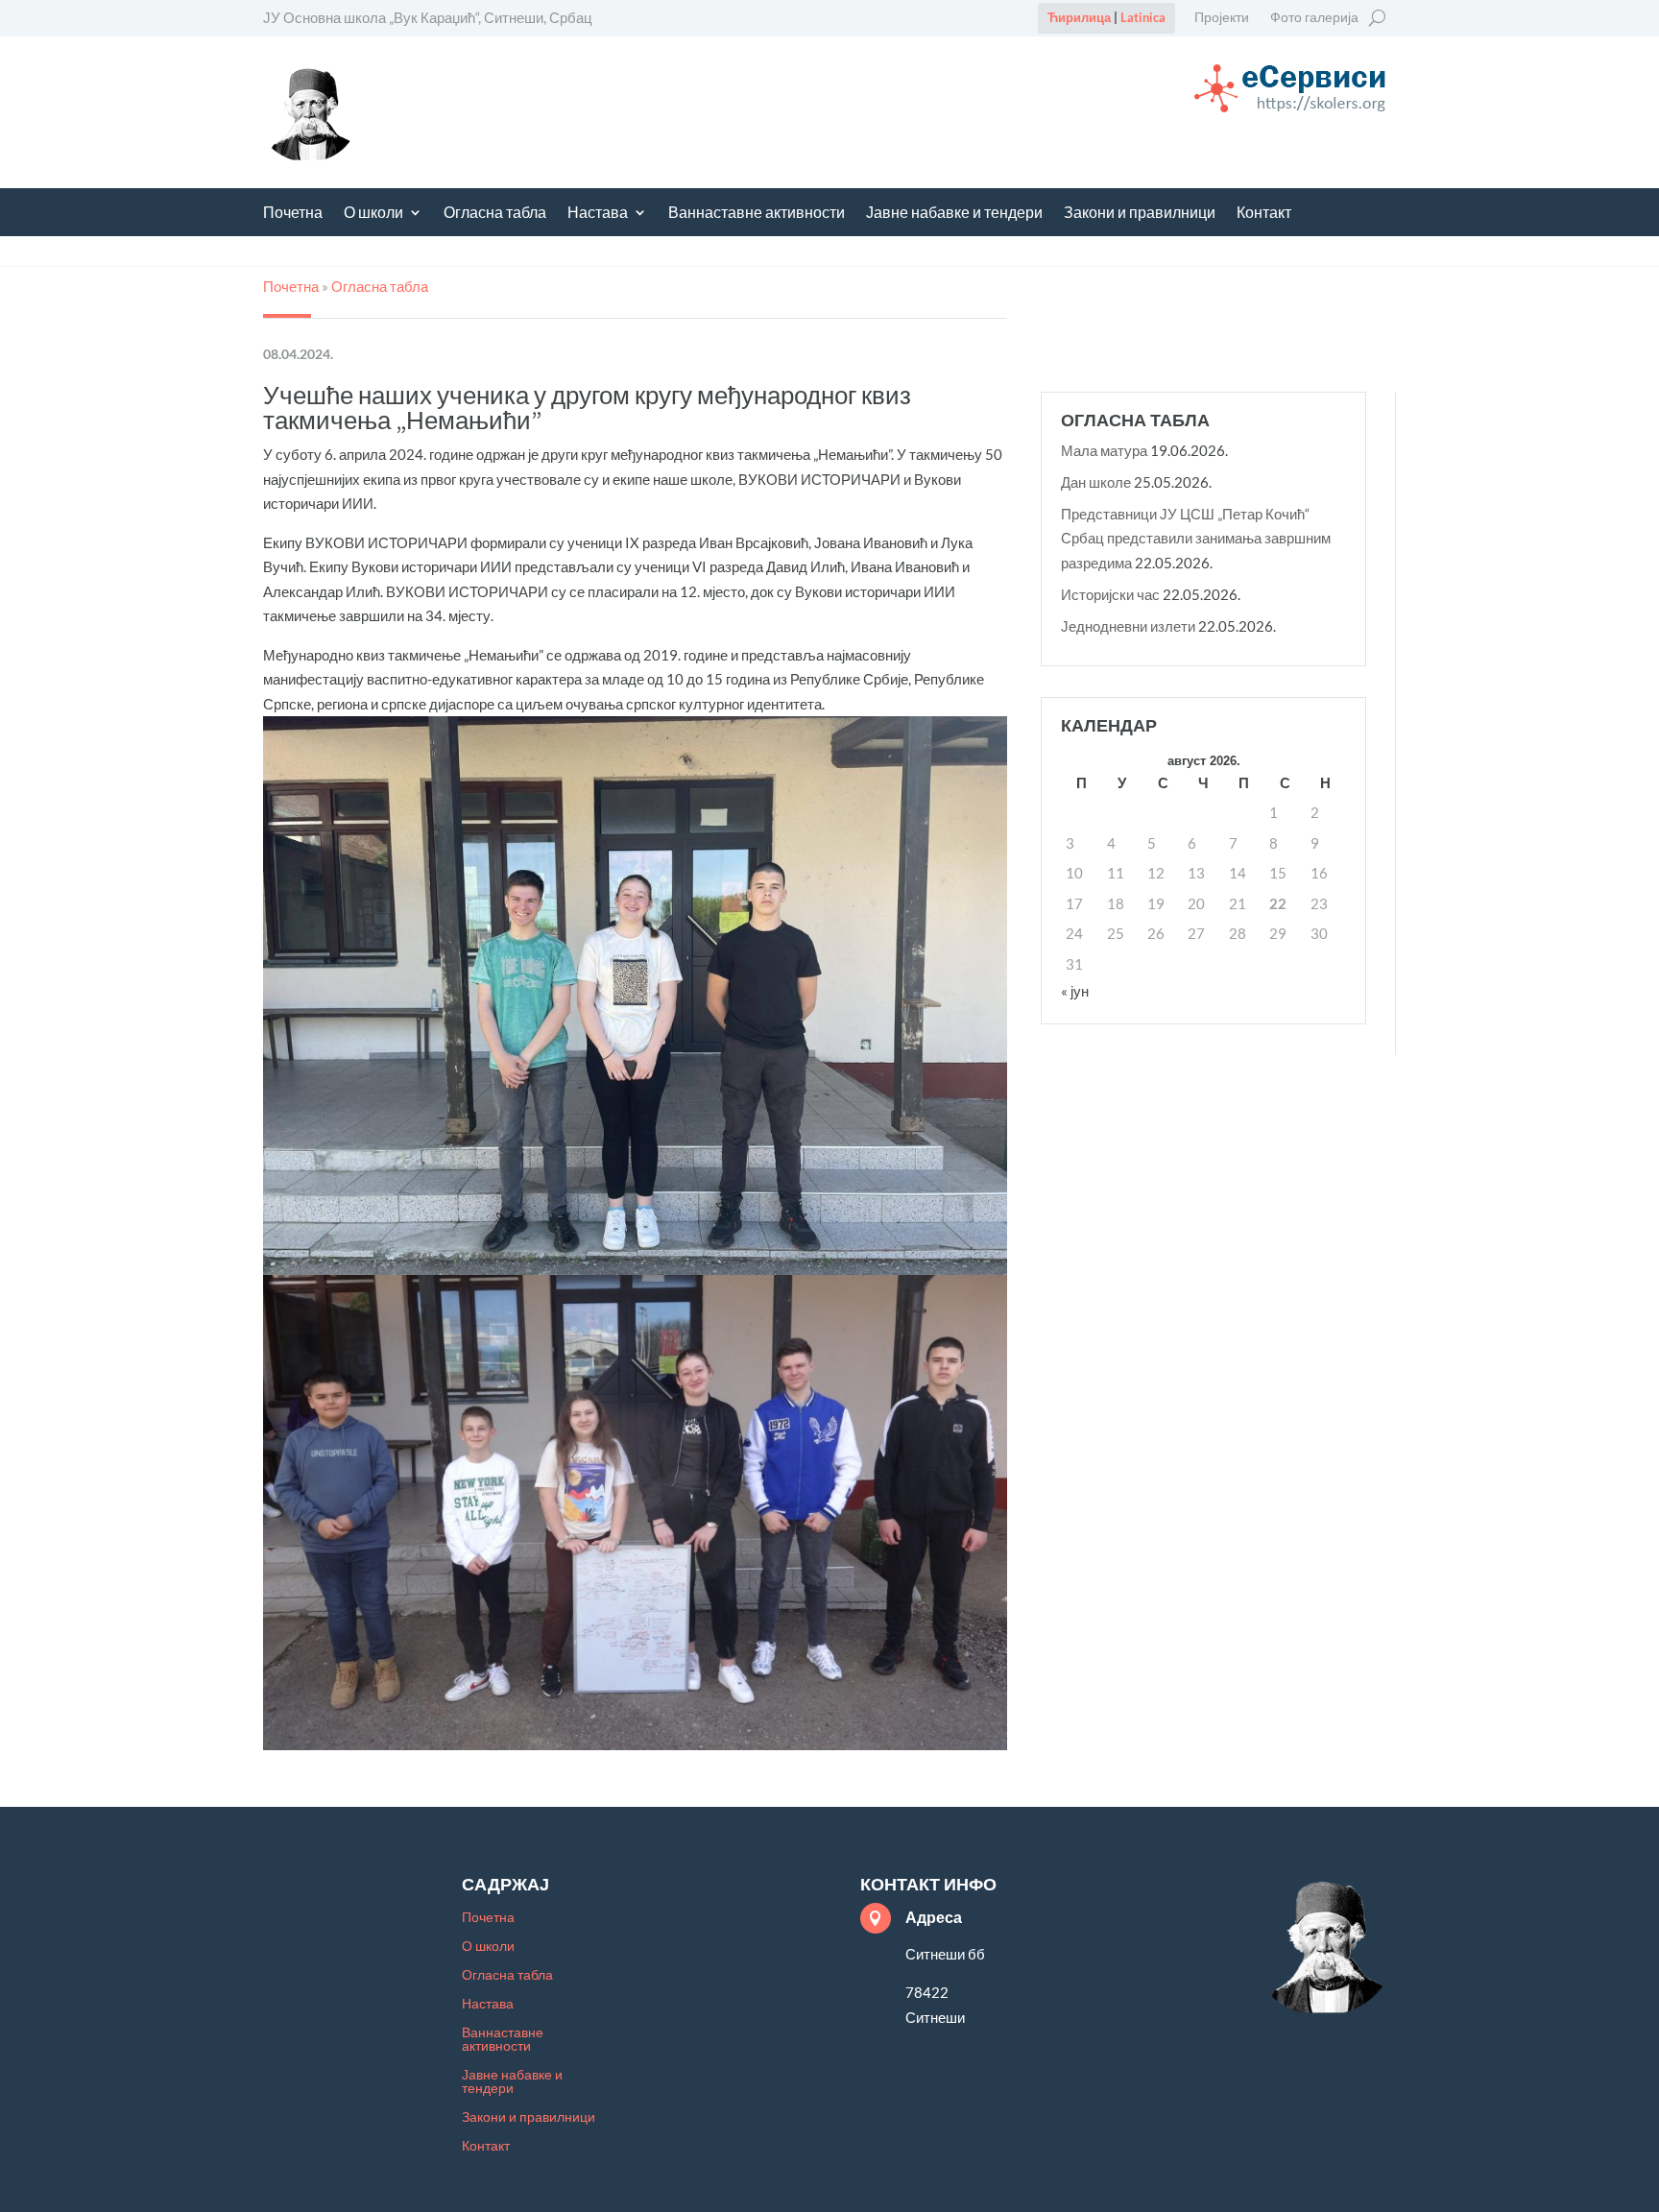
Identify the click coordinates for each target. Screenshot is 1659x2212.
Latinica (1143, 17)
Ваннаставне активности (757, 214)
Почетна (293, 214)
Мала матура (1104, 450)
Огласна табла (495, 214)
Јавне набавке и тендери (954, 214)
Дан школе (1096, 482)
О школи (373, 214)
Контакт (1264, 214)
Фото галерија (1314, 18)
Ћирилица (1079, 17)
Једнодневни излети (1128, 626)
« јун (1075, 991)
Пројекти (1222, 18)
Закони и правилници (1140, 214)
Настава (598, 214)
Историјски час (1110, 594)
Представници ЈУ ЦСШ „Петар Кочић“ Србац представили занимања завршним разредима (1196, 538)
